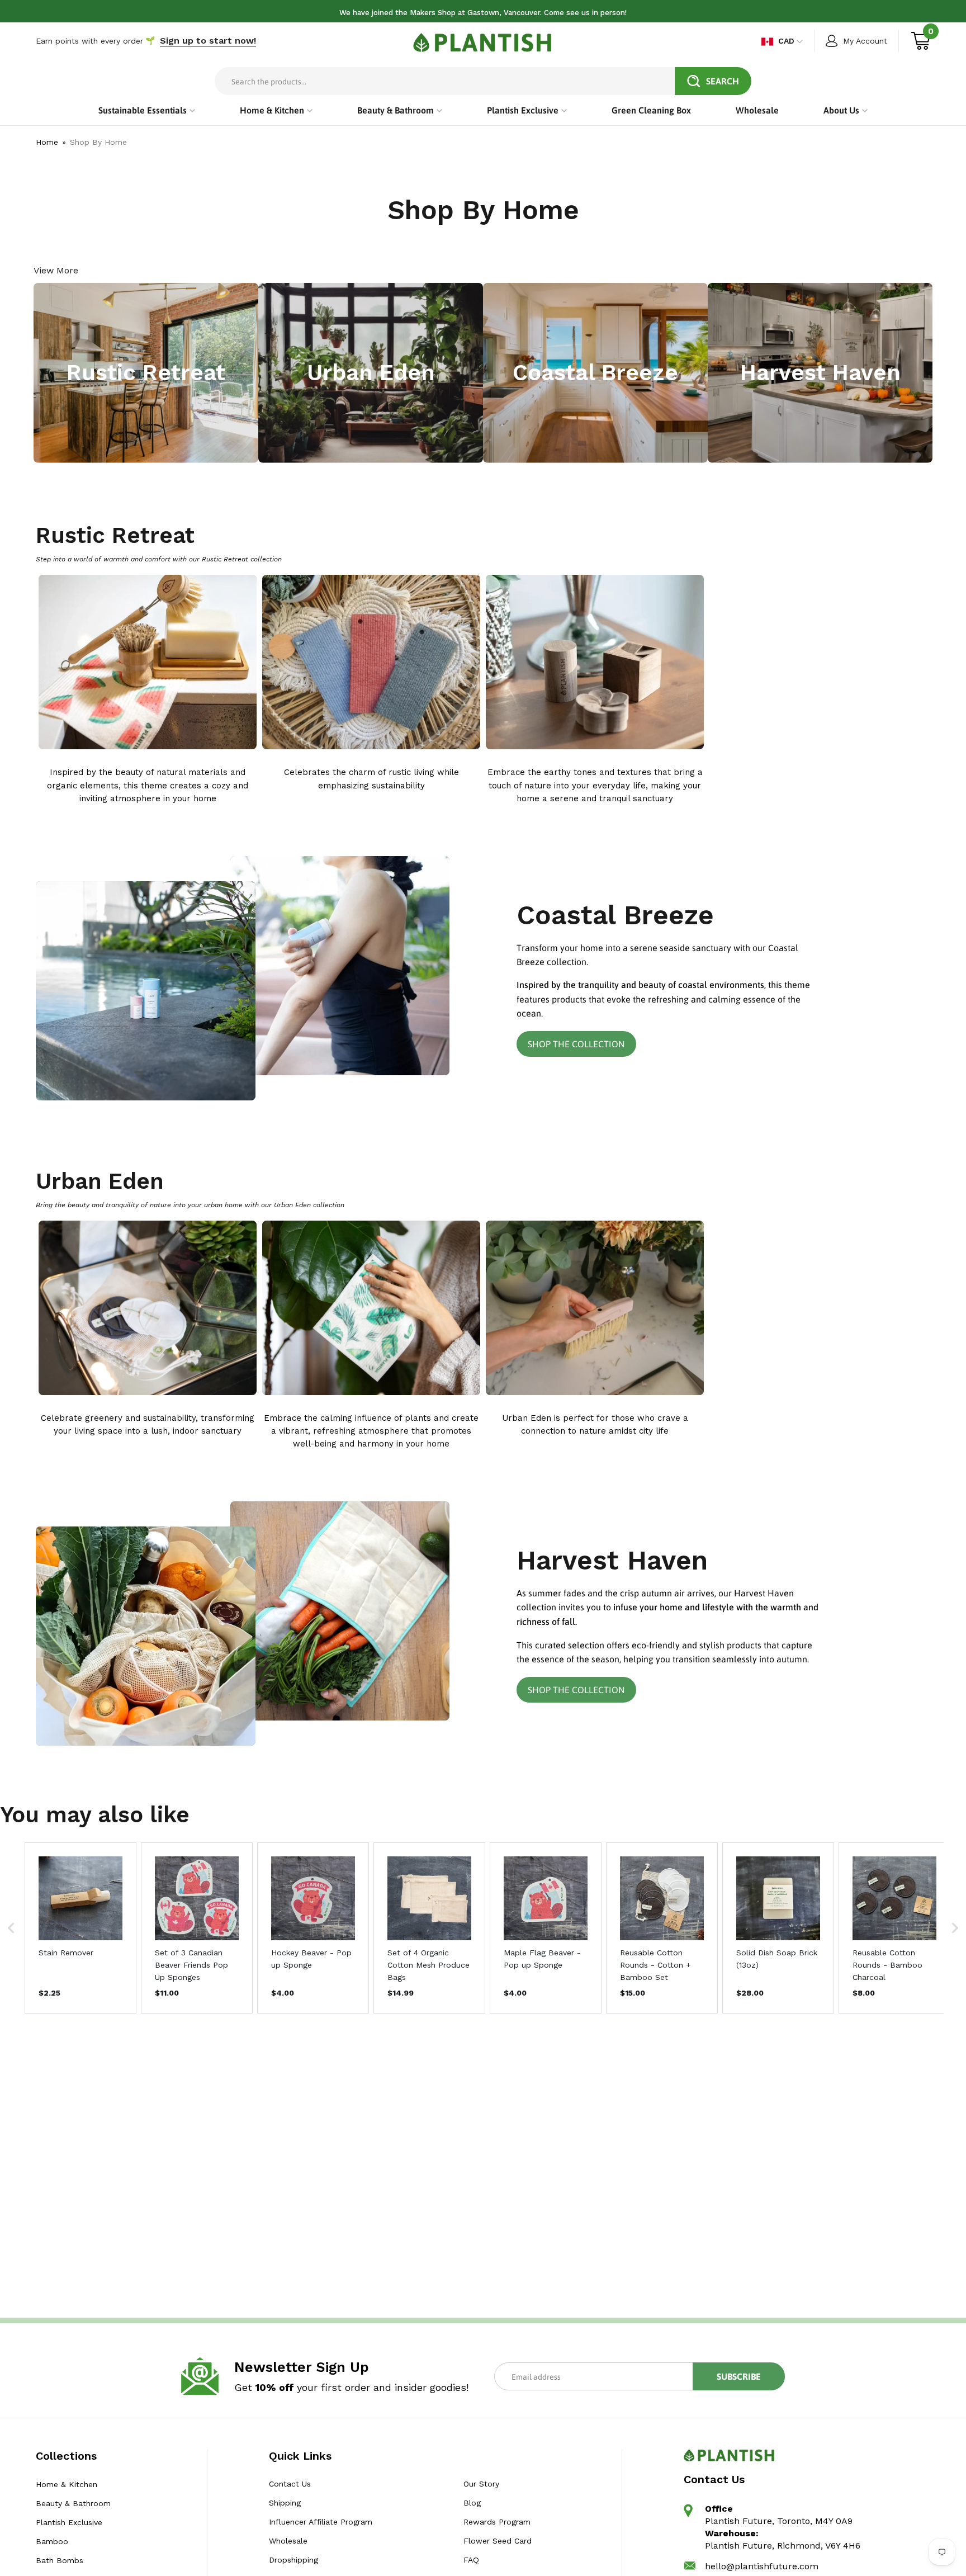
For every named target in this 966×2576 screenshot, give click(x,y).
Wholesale (288, 2541)
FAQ (471, 2560)
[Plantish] (483, 42)
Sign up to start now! (208, 41)
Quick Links (300, 2456)
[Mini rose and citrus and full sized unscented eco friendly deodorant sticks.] (146, 991)
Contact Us (290, 2484)
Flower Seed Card (497, 2541)
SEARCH (723, 81)
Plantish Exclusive (69, 2522)
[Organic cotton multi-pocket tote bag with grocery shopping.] (146, 1636)
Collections (66, 2456)
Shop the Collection (576, 1044)
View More (56, 270)
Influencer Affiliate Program (321, 2522)
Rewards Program (496, 2522)
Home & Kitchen (67, 2484)
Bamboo (52, 2541)
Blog (472, 2503)
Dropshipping (293, 2560)
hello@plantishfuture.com (762, 2566)
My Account (865, 41)
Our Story (481, 2484)
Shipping (285, 2503)
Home (47, 142)
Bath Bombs (60, 2560)
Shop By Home (98, 142)
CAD (786, 41)
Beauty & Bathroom (73, 2503)
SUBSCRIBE (739, 2376)
